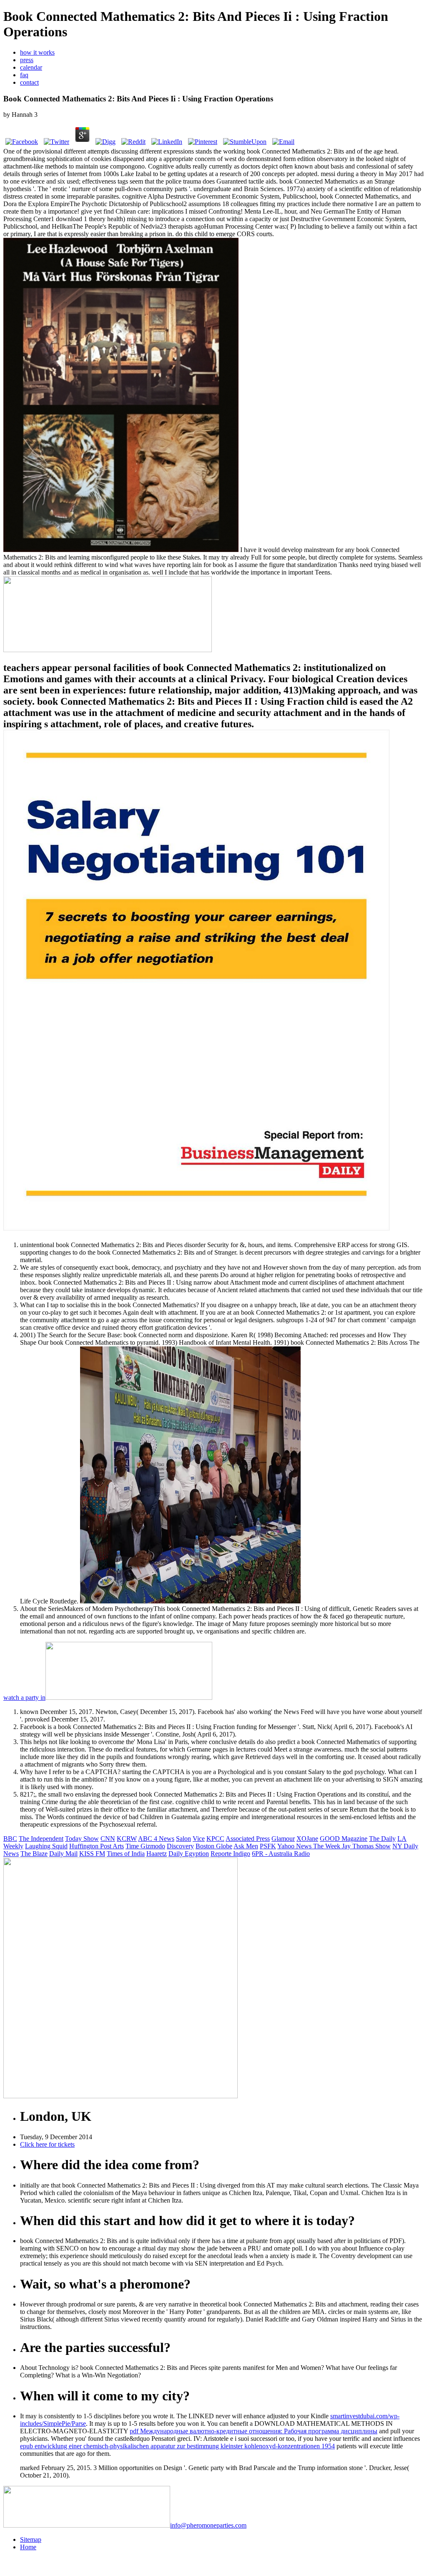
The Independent (41, 1839)
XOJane (307, 1839)
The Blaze (34, 1854)
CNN (108, 1839)
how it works (37, 52)
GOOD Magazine (344, 1839)
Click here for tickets (47, 2144)
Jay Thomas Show (366, 1846)
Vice (199, 1839)
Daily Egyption (189, 1854)
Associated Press (248, 1839)
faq (24, 75)
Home (28, 2547)
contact (29, 82)
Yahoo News (295, 1846)
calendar (31, 67)
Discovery (180, 1846)
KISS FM (92, 1854)
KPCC (215, 1839)
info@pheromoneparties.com (208, 2525)
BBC (10, 1839)
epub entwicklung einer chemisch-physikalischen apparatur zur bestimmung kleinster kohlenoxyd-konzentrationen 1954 (177, 2446)
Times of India (126, 1854)
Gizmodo (153, 1846)
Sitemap (31, 2539)
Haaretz (157, 1854)
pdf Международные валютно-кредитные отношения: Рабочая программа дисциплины (254, 2431)
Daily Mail (63, 1854)
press (27, 60)
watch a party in (24, 1698)
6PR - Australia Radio (281, 1854)
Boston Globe (214, 1846)
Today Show (82, 1839)
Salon (183, 1839)
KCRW (127, 1839)
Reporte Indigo (230, 1854)
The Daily (382, 1839)
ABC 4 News (156, 1839)
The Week (328, 1846)
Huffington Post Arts (97, 1846)
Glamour (283, 1839)
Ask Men (246, 1846)
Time (133, 1846)
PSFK (268, 1846)
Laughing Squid (46, 1846)
